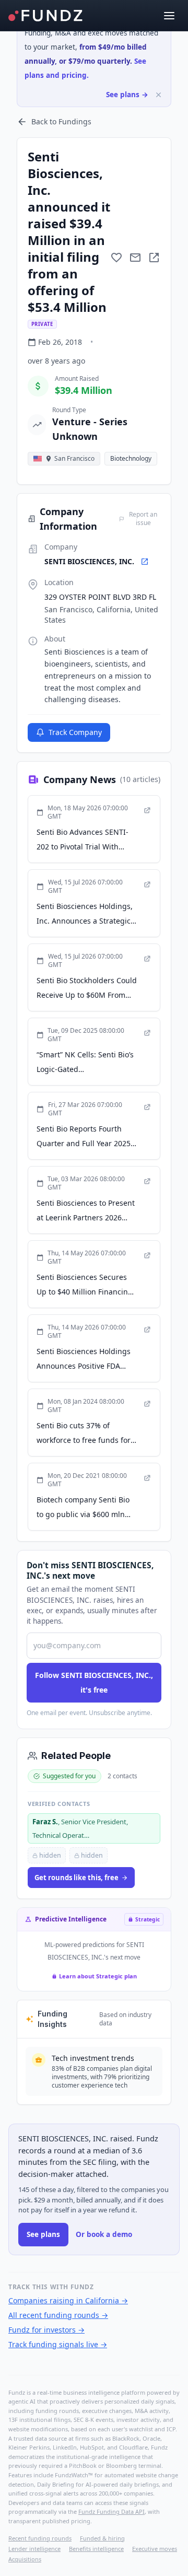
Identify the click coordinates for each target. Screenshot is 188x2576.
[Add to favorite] (116, 258)
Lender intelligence (34, 2549)
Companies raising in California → (68, 2300)
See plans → (127, 95)
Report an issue (143, 519)
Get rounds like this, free (77, 1878)
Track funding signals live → (58, 2344)
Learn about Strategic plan (98, 1976)
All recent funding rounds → (58, 2315)
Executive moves (155, 2549)
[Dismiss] (158, 95)
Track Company (75, 732)
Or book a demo (104, 2234)
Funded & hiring (102, 2538)
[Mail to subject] (135, 258)
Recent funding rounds (40, 2538)
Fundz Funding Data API (111, 2511)
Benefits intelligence (96, 2549)
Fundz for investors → (46, 2330)
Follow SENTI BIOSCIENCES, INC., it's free (94, 1682)
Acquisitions (25, 2559)
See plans (43, 2234)
